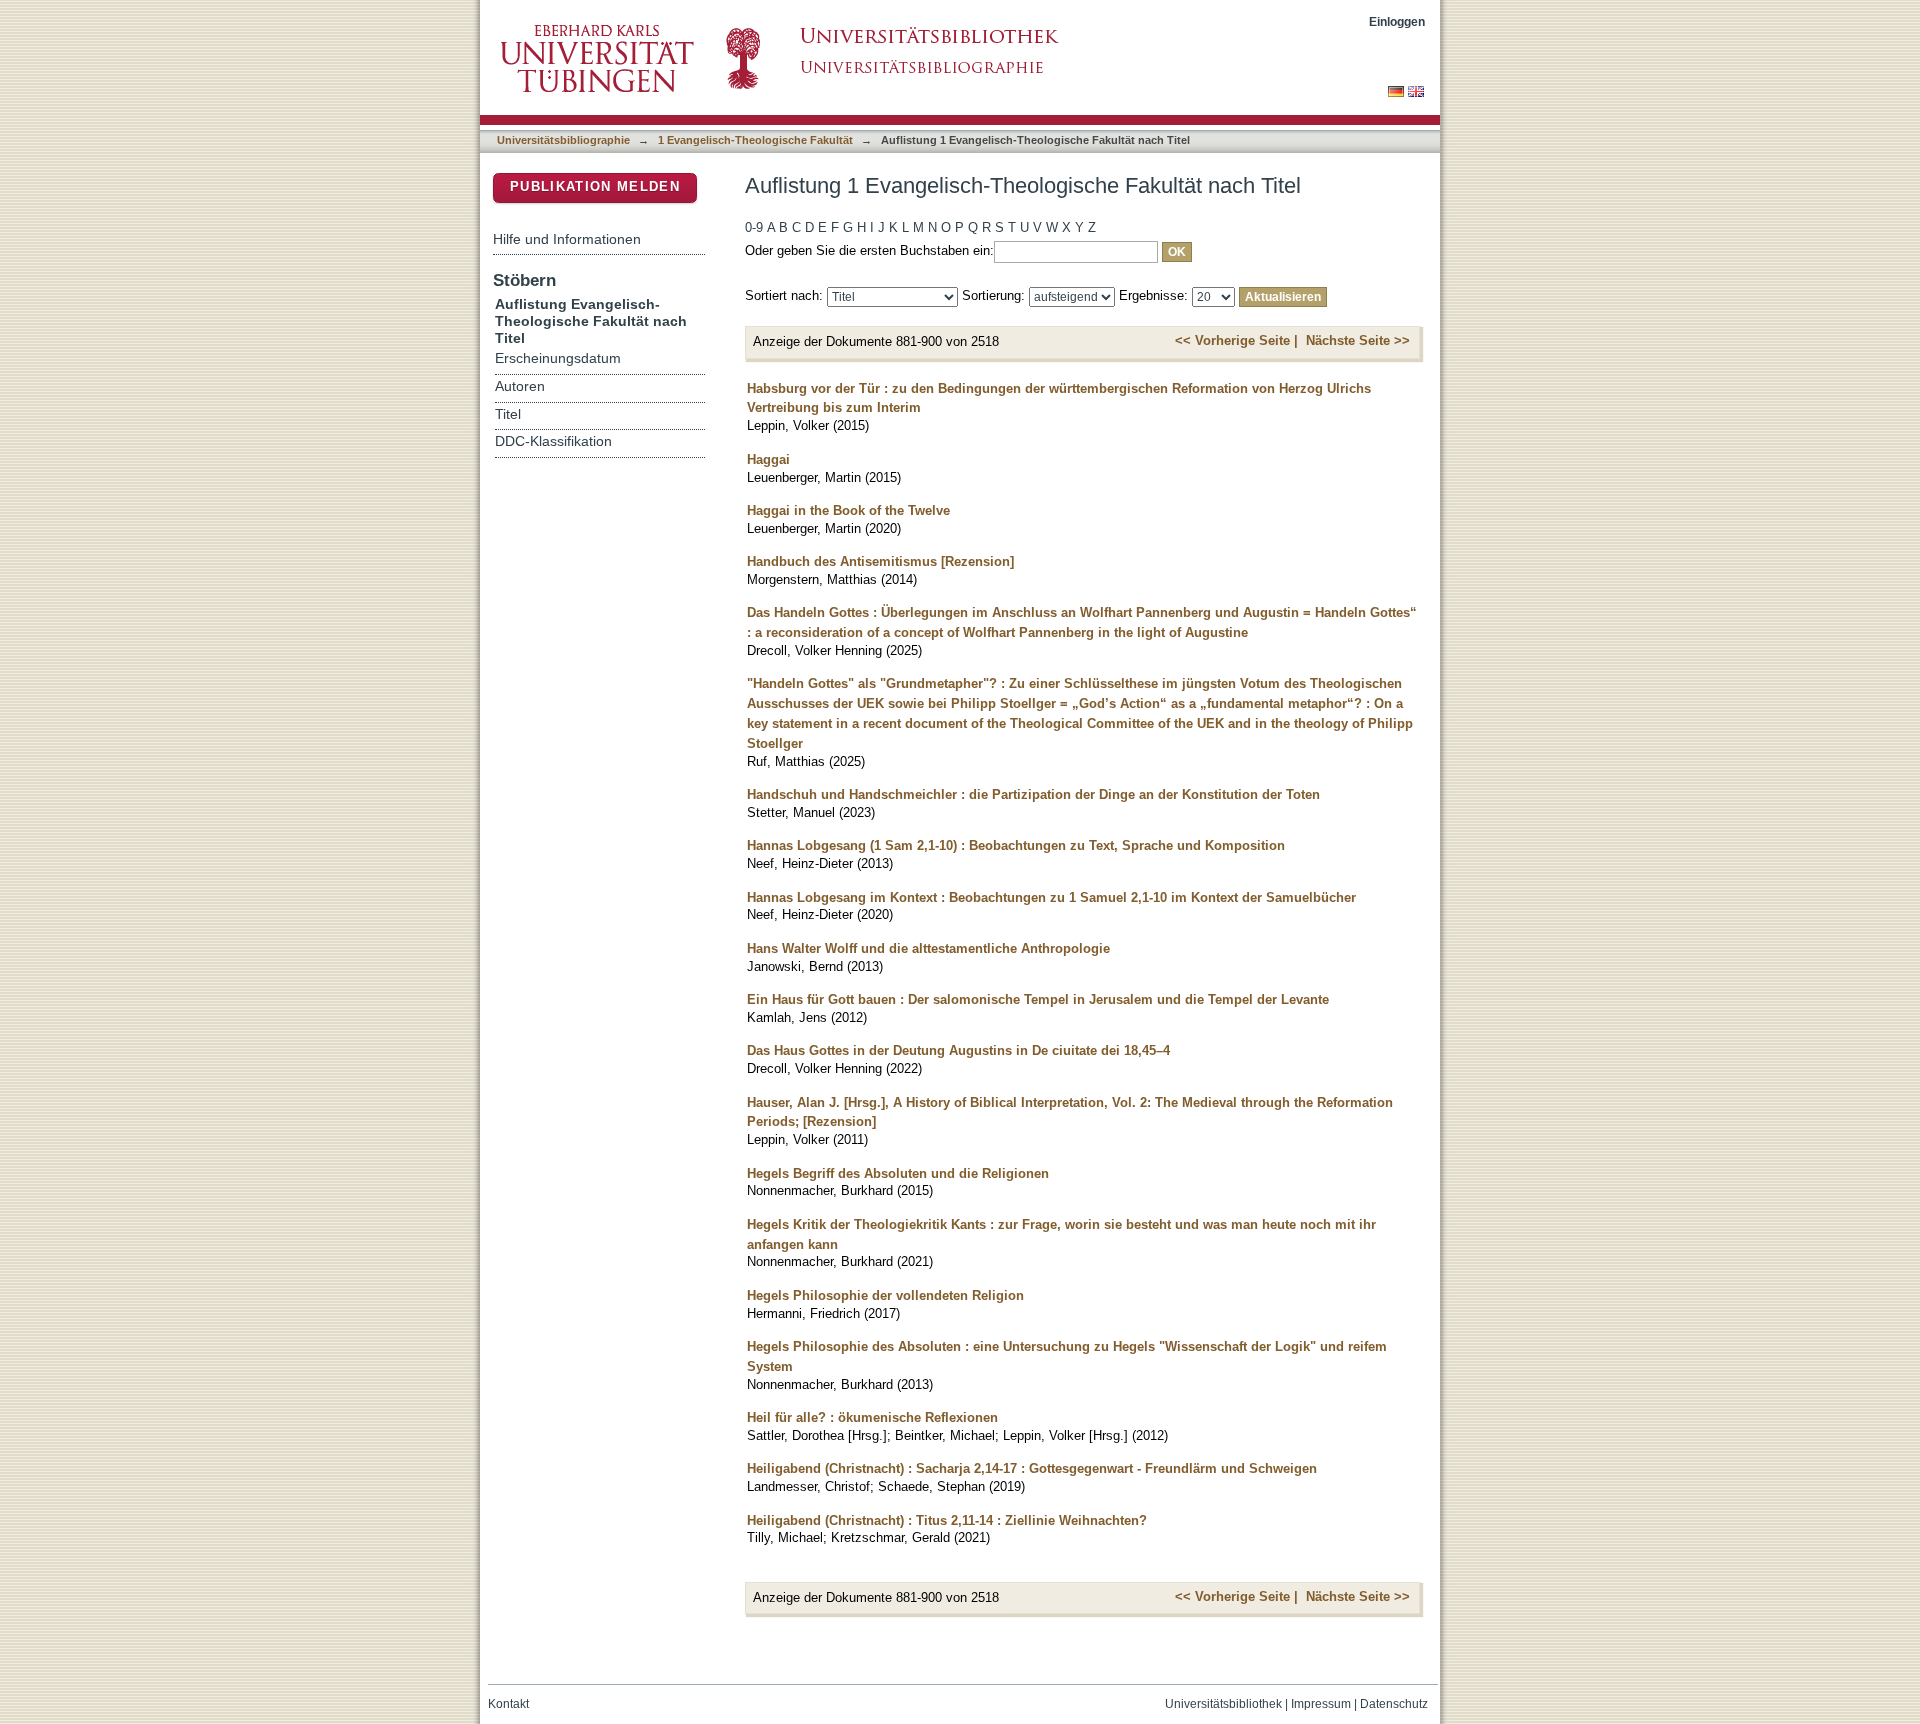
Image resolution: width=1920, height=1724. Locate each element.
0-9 (754, 227)
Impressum (1321, 1704)
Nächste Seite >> (1358, 340)
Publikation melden (595, 186)
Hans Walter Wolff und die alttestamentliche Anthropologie (928, 948)
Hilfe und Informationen (567, 239)
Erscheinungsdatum (558, 358)
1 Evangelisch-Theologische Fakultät (755, 140)
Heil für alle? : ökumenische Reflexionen (872, 1417)
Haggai (768, 459)
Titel (508, 414)
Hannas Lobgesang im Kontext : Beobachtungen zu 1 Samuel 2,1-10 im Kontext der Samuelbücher (1051, 897)
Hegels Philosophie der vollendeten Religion (885, 1295)
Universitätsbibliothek (1223, 1704)
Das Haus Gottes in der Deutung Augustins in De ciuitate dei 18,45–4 (958, 1050)
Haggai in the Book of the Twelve (848, 510)
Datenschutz (1394, 1704)
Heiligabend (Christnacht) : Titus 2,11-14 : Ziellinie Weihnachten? (947, 1520)
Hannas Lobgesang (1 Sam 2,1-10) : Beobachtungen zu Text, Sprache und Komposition (1016, 845)
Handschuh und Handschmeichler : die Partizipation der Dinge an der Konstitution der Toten (1033, 794)
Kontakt (508, 1704)
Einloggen (1397, 21)
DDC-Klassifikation (553, 441)
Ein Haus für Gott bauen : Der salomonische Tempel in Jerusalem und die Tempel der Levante (1038, 999)
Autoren (520, 386)
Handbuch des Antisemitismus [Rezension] (880, 561)
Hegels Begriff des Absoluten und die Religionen (898, 1173)
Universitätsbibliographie (563, 140)
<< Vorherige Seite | (1236, 340)
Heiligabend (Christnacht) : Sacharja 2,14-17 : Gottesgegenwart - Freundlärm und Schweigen (1032, 1468)
